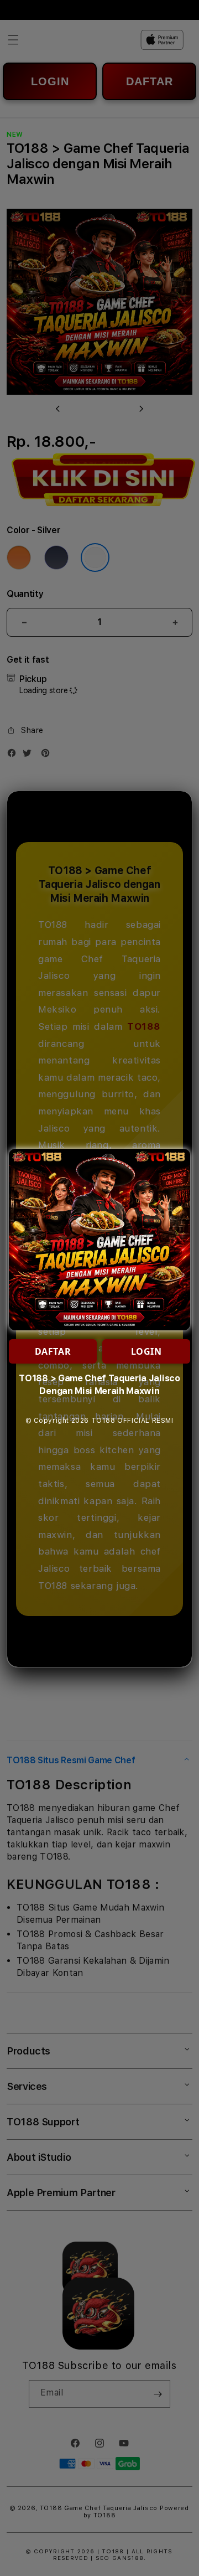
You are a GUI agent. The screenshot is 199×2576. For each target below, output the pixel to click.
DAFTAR (53, 1351)
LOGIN (146, 1351)
